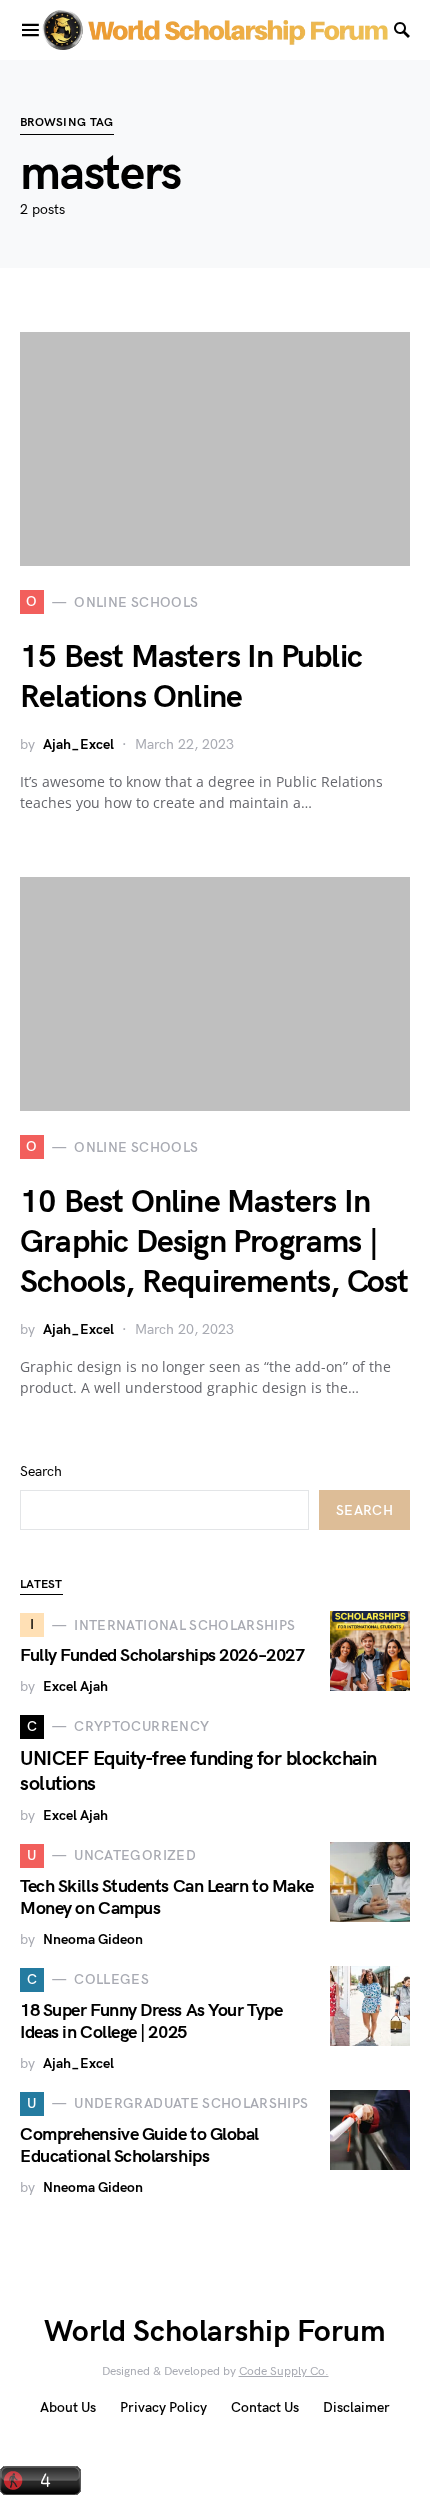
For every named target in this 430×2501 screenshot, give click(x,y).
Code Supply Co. (284, 2371)
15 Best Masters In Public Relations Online (191, 677)
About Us (68, 2407)
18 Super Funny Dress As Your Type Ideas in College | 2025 (151, 2022)
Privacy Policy (163, 2407)
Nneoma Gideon (93, 1939)
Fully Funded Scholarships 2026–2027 (162, 1655)
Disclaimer (356, 2407)
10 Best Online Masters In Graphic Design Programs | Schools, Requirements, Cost (214, 1242)
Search (41, 1471)
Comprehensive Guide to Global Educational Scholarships (139, 2146)
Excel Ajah (75, 1686)
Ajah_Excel (78, 744)
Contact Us (265, 2407)
